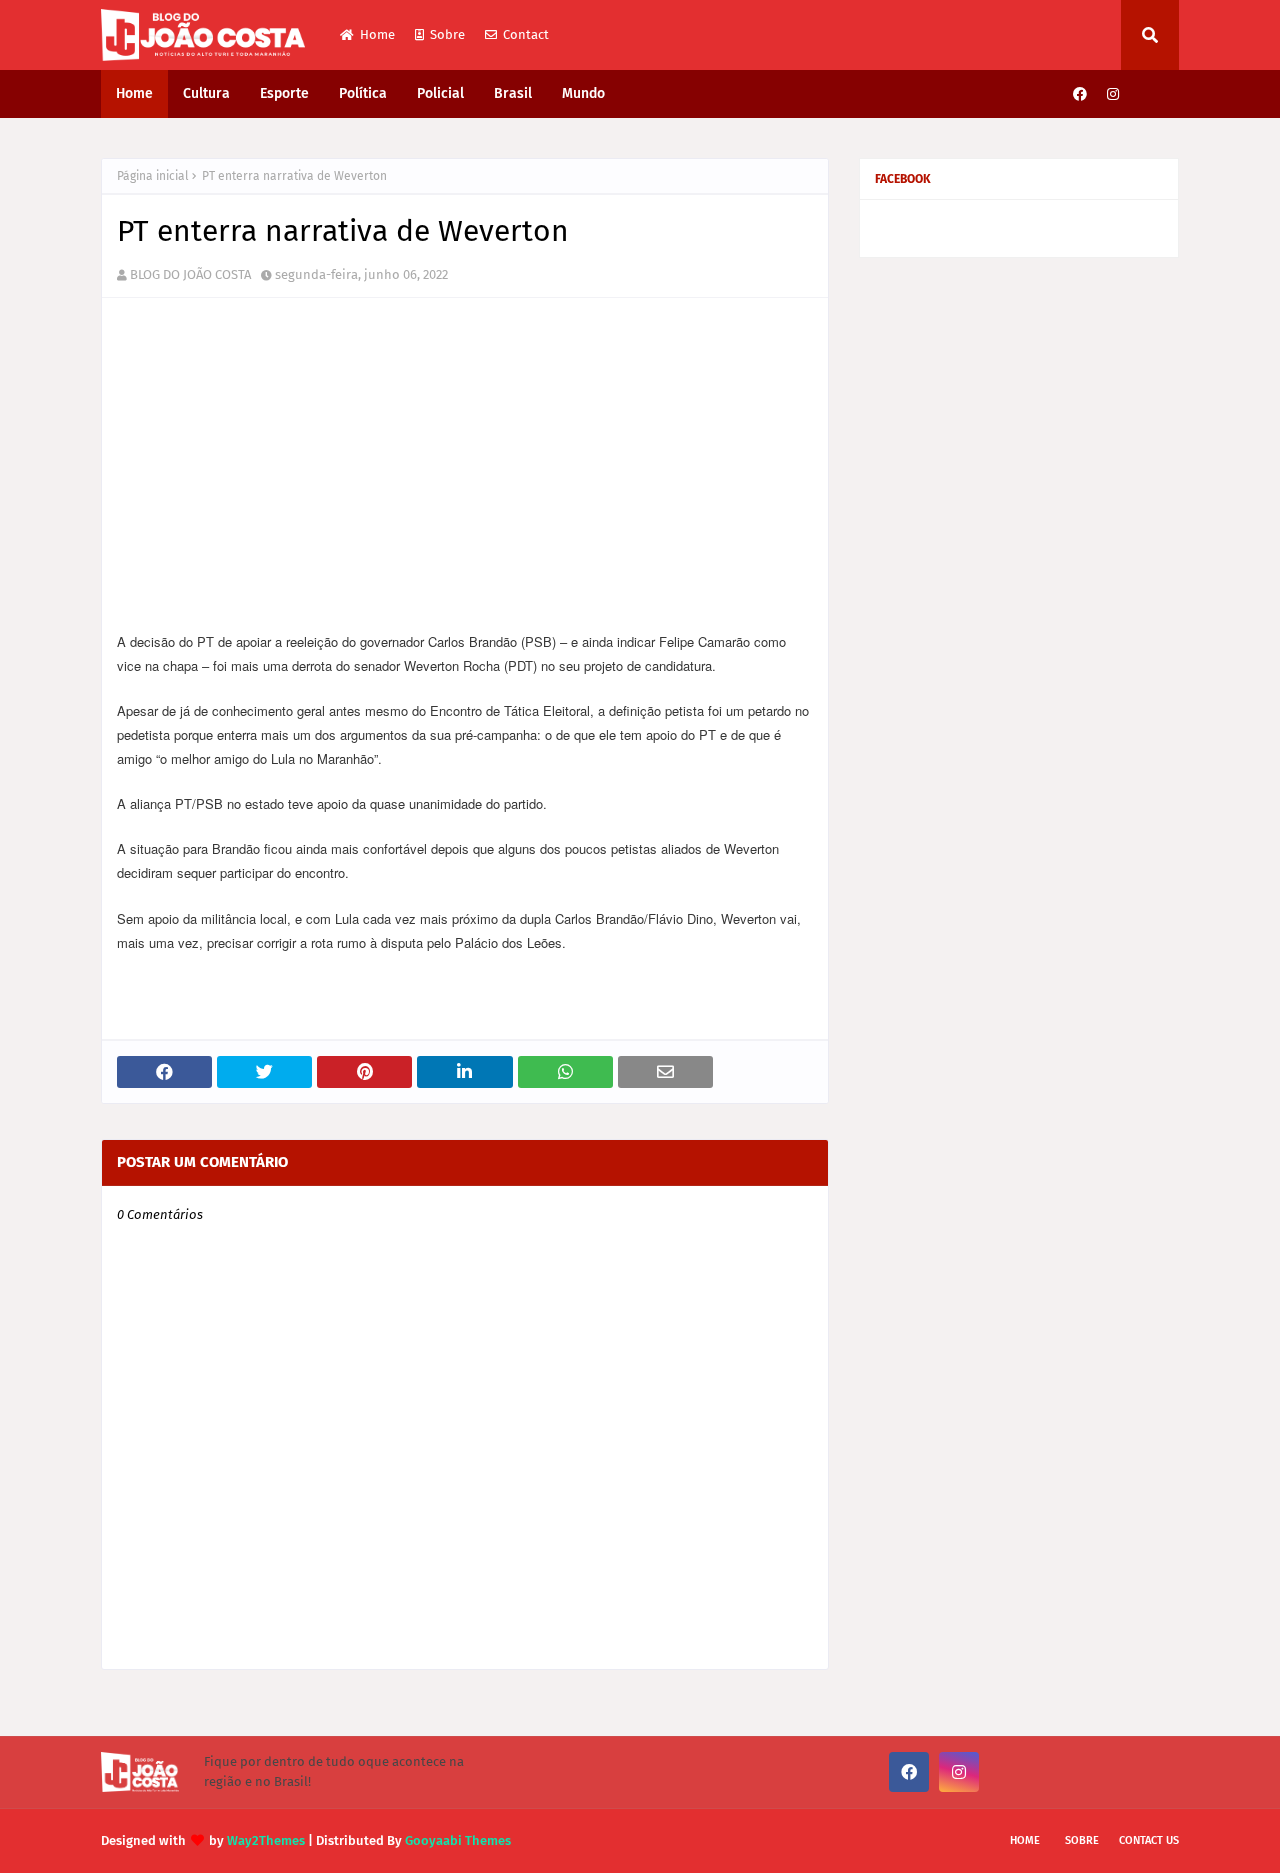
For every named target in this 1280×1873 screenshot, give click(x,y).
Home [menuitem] (134, 93)
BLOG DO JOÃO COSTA (190, 274)
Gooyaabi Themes (458, 1840)
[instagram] (1113, 94)
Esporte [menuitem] (284, 93)
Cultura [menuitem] (206, 93)
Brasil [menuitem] (513, 93)
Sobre (447, 34)
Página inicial (153, 176)
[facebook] (1080, 94)
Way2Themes (266, 1840)
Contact (526, 34)
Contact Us (1149, 1840)
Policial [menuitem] (440, 93)
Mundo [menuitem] (583, 93)
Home (377, 34)
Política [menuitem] (363, 93)
